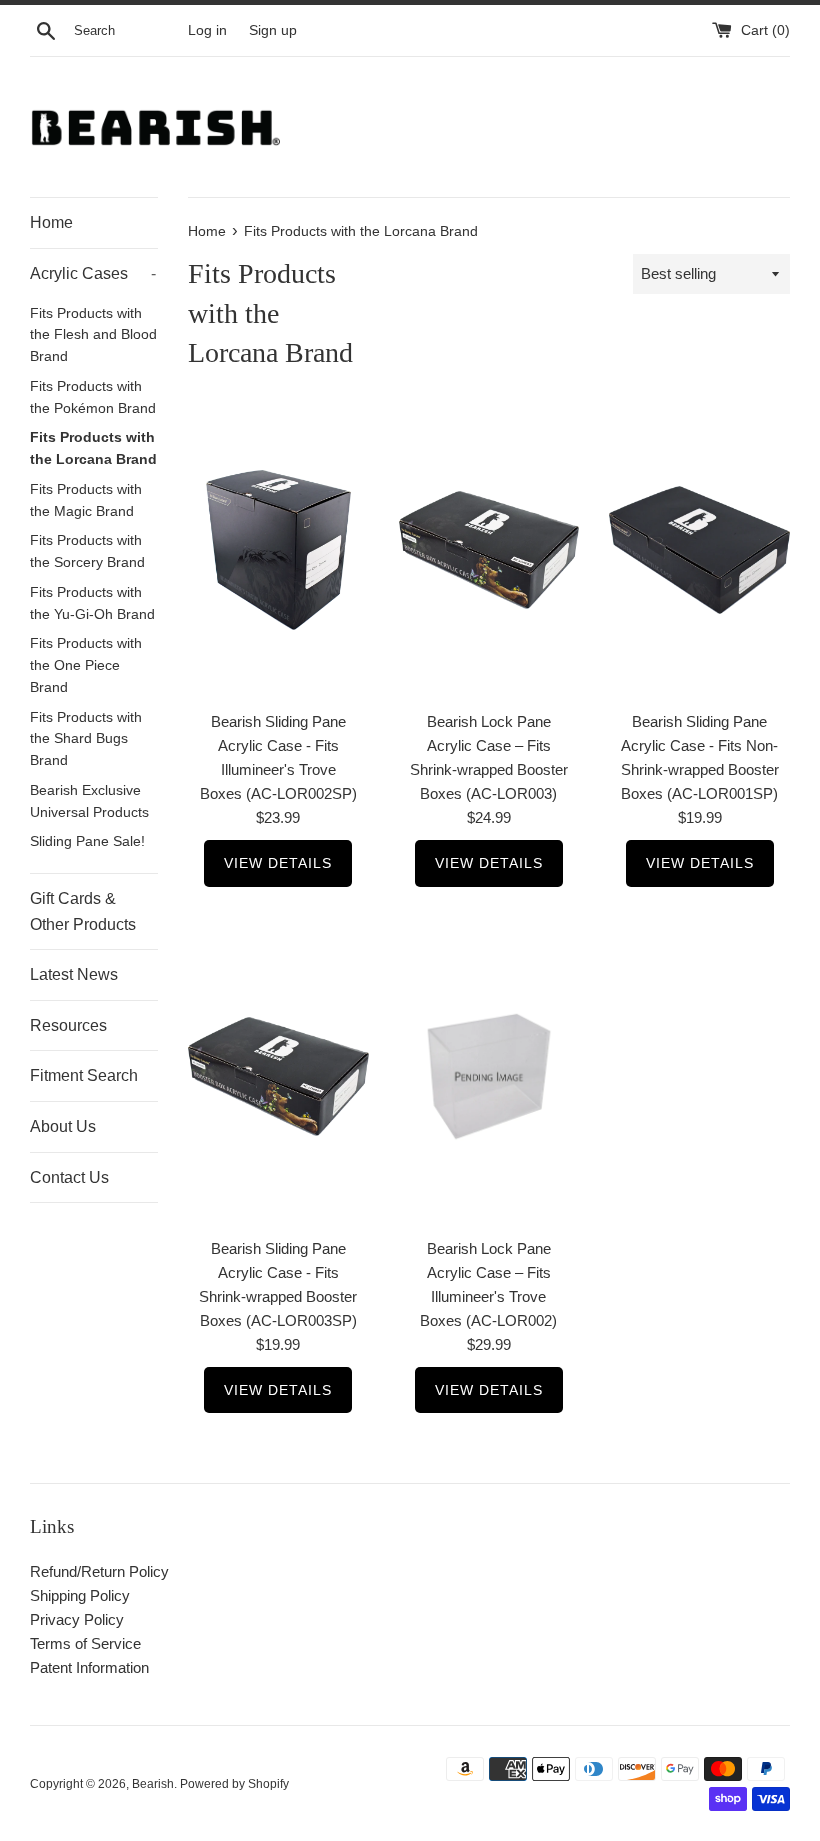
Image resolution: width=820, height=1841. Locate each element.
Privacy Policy (77, 1619)
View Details (278, 863)
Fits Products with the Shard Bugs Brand (86, 739)
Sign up (273, 30)
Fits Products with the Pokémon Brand (93, 397)
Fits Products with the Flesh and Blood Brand (93, 335)
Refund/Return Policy (99, 1571)
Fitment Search (84, 1075)
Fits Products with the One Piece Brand (86, 665)
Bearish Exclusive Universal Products (89, 801)
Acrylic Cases (93, 273)
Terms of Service (85, 1643)
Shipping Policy (80, 1595)
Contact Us (69, 1177)
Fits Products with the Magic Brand (86, 500)
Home (51, 222)
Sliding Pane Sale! (87, 841)
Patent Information (89, 1667)
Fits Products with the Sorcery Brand (87, 551)
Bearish (153, 1784)
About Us (63, 1126)
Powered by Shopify (234, 1784)
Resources (68, 1025)
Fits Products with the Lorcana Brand (93, 448)
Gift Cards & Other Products (83, 911)
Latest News (74, 974)
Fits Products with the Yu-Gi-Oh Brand (92, 603)
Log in (207, 30)
